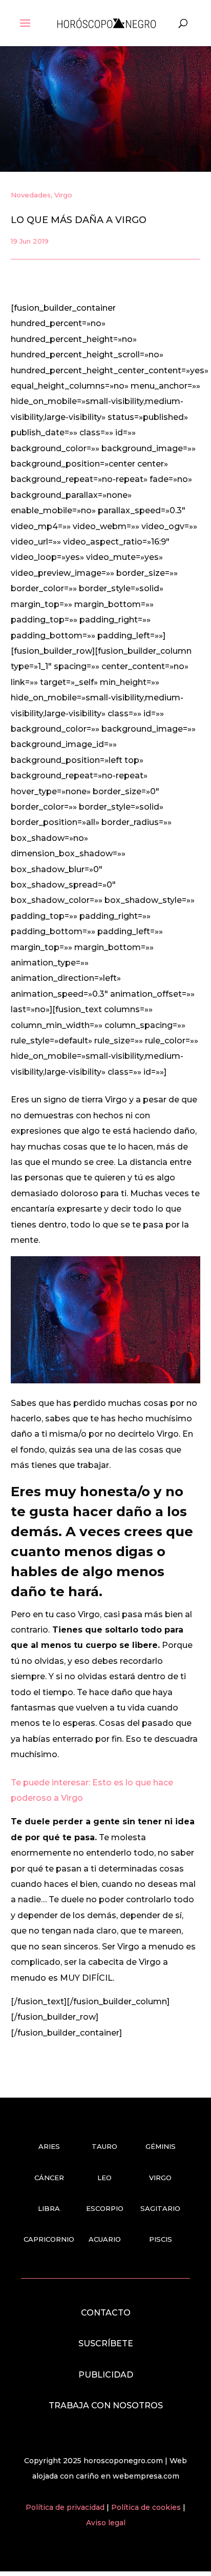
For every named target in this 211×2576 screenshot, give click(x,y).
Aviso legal (106, 2523)
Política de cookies (147, 2507)
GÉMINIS (161, 2146)
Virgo (63, 195)
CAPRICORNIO (49, 2239)
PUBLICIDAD (106, 2375)
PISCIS (161, 2239)
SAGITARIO (160, 2208)
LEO (104, 2178)
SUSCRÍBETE (106, 2343)
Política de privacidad (66, 2507)
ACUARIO (105, 2239)
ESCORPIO (105, 2208)
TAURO (104, 2146)
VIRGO (160, 2178)
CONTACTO (106, 2313)
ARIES (49, 2146)
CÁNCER (49, 2178)
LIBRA (49, 2208)
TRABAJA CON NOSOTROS (106, 2406)
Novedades (31, 195)
